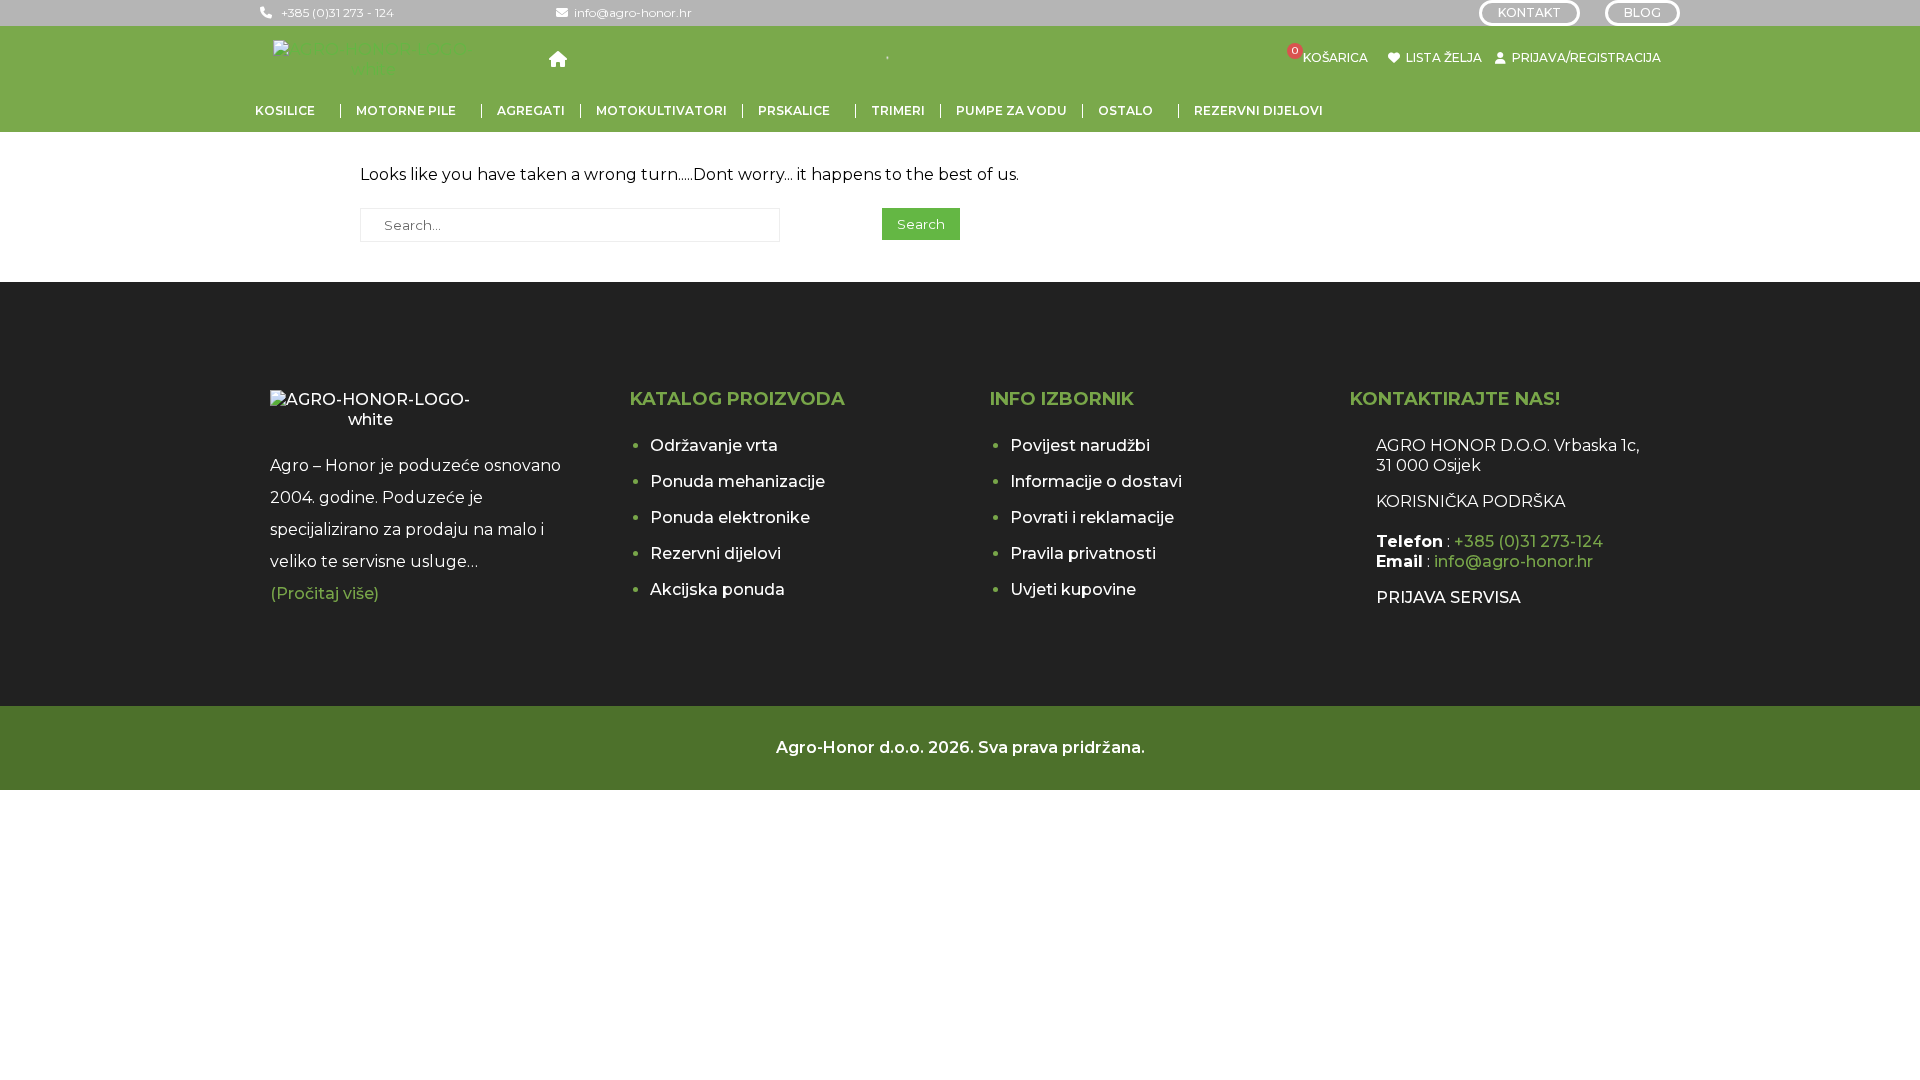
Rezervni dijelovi (1258, 110)
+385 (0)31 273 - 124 (333, 12)
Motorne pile (406, 110)
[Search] (910, 58)
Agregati (531, 110)
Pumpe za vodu (1011, 110)
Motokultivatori (661, 110)
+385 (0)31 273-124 (1528, 541)
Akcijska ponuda (717, 589)
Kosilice (285, 110)
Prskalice (794, 110)
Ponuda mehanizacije (737, 481)
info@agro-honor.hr (630, 12)
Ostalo (1125, 110)
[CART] (1304, 58)
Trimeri (898, 110)
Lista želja (1440, 58)
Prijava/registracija (1586, 58)
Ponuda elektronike (730, 517)
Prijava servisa (1448, 597)
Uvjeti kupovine (1073, 589)
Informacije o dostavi (1096, 481)
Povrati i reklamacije (1092, 517)
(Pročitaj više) (324, 593)
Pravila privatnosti (1083, 553)
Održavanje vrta (714, 445)
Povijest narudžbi (1080, 445)
